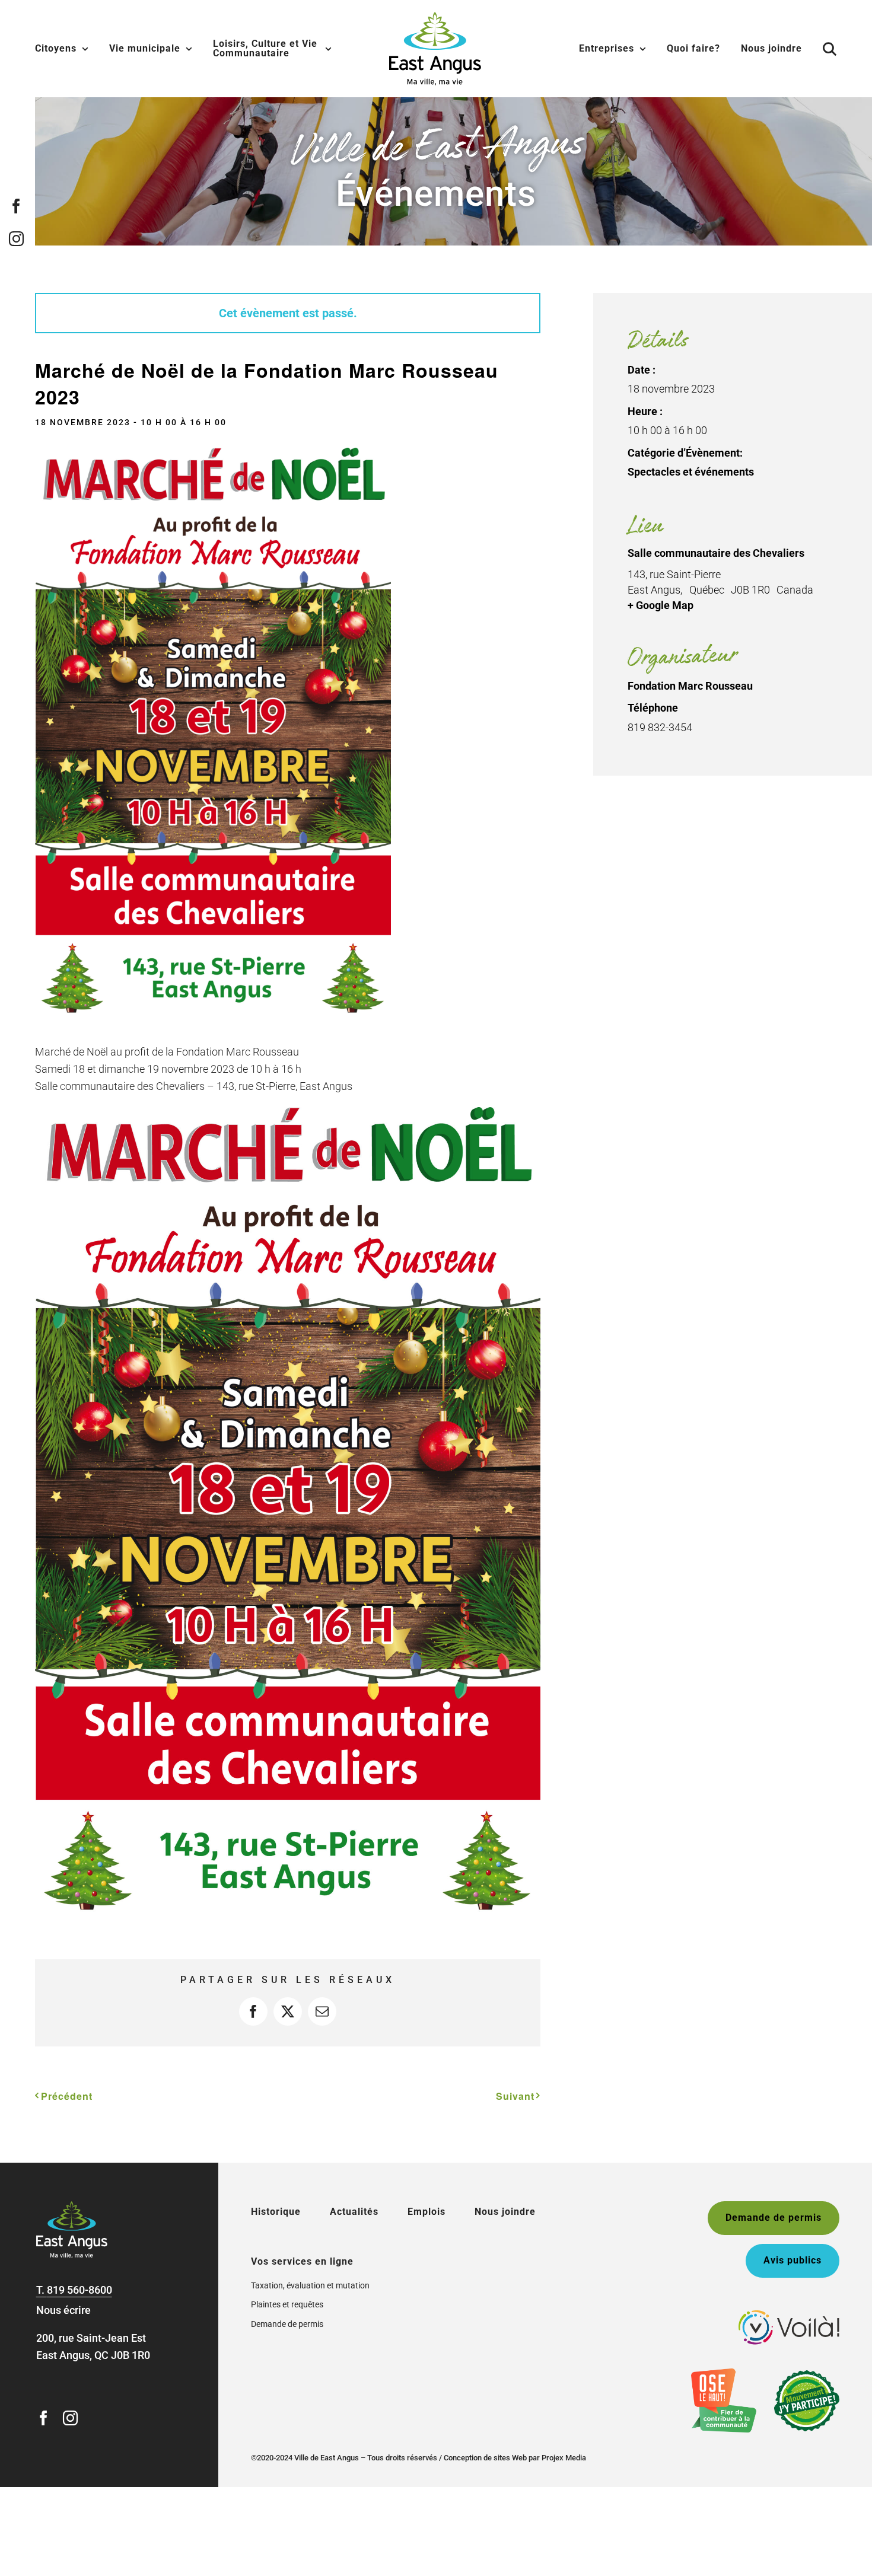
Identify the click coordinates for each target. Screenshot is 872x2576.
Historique (276, 2212)
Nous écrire (63, 2310)
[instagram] (16, 238)
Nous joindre (505, 2212)
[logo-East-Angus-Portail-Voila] (789, 2315)
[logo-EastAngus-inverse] (72, 2206)
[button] (830, 49)
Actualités (354, 2212)
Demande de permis (287, 2324)
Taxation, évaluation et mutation (310, 2285)
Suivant (515, 2096)
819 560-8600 (79, 2290)
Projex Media (564, 2458)
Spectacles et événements (691, 472)
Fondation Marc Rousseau (690, 686)
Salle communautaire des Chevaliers (716, 553)
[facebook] (16, 205)
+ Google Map (661, 605)
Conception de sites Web (485, 2458)
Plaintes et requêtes (287, 2304)
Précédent (67, 2096)
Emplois (427, 2212)
